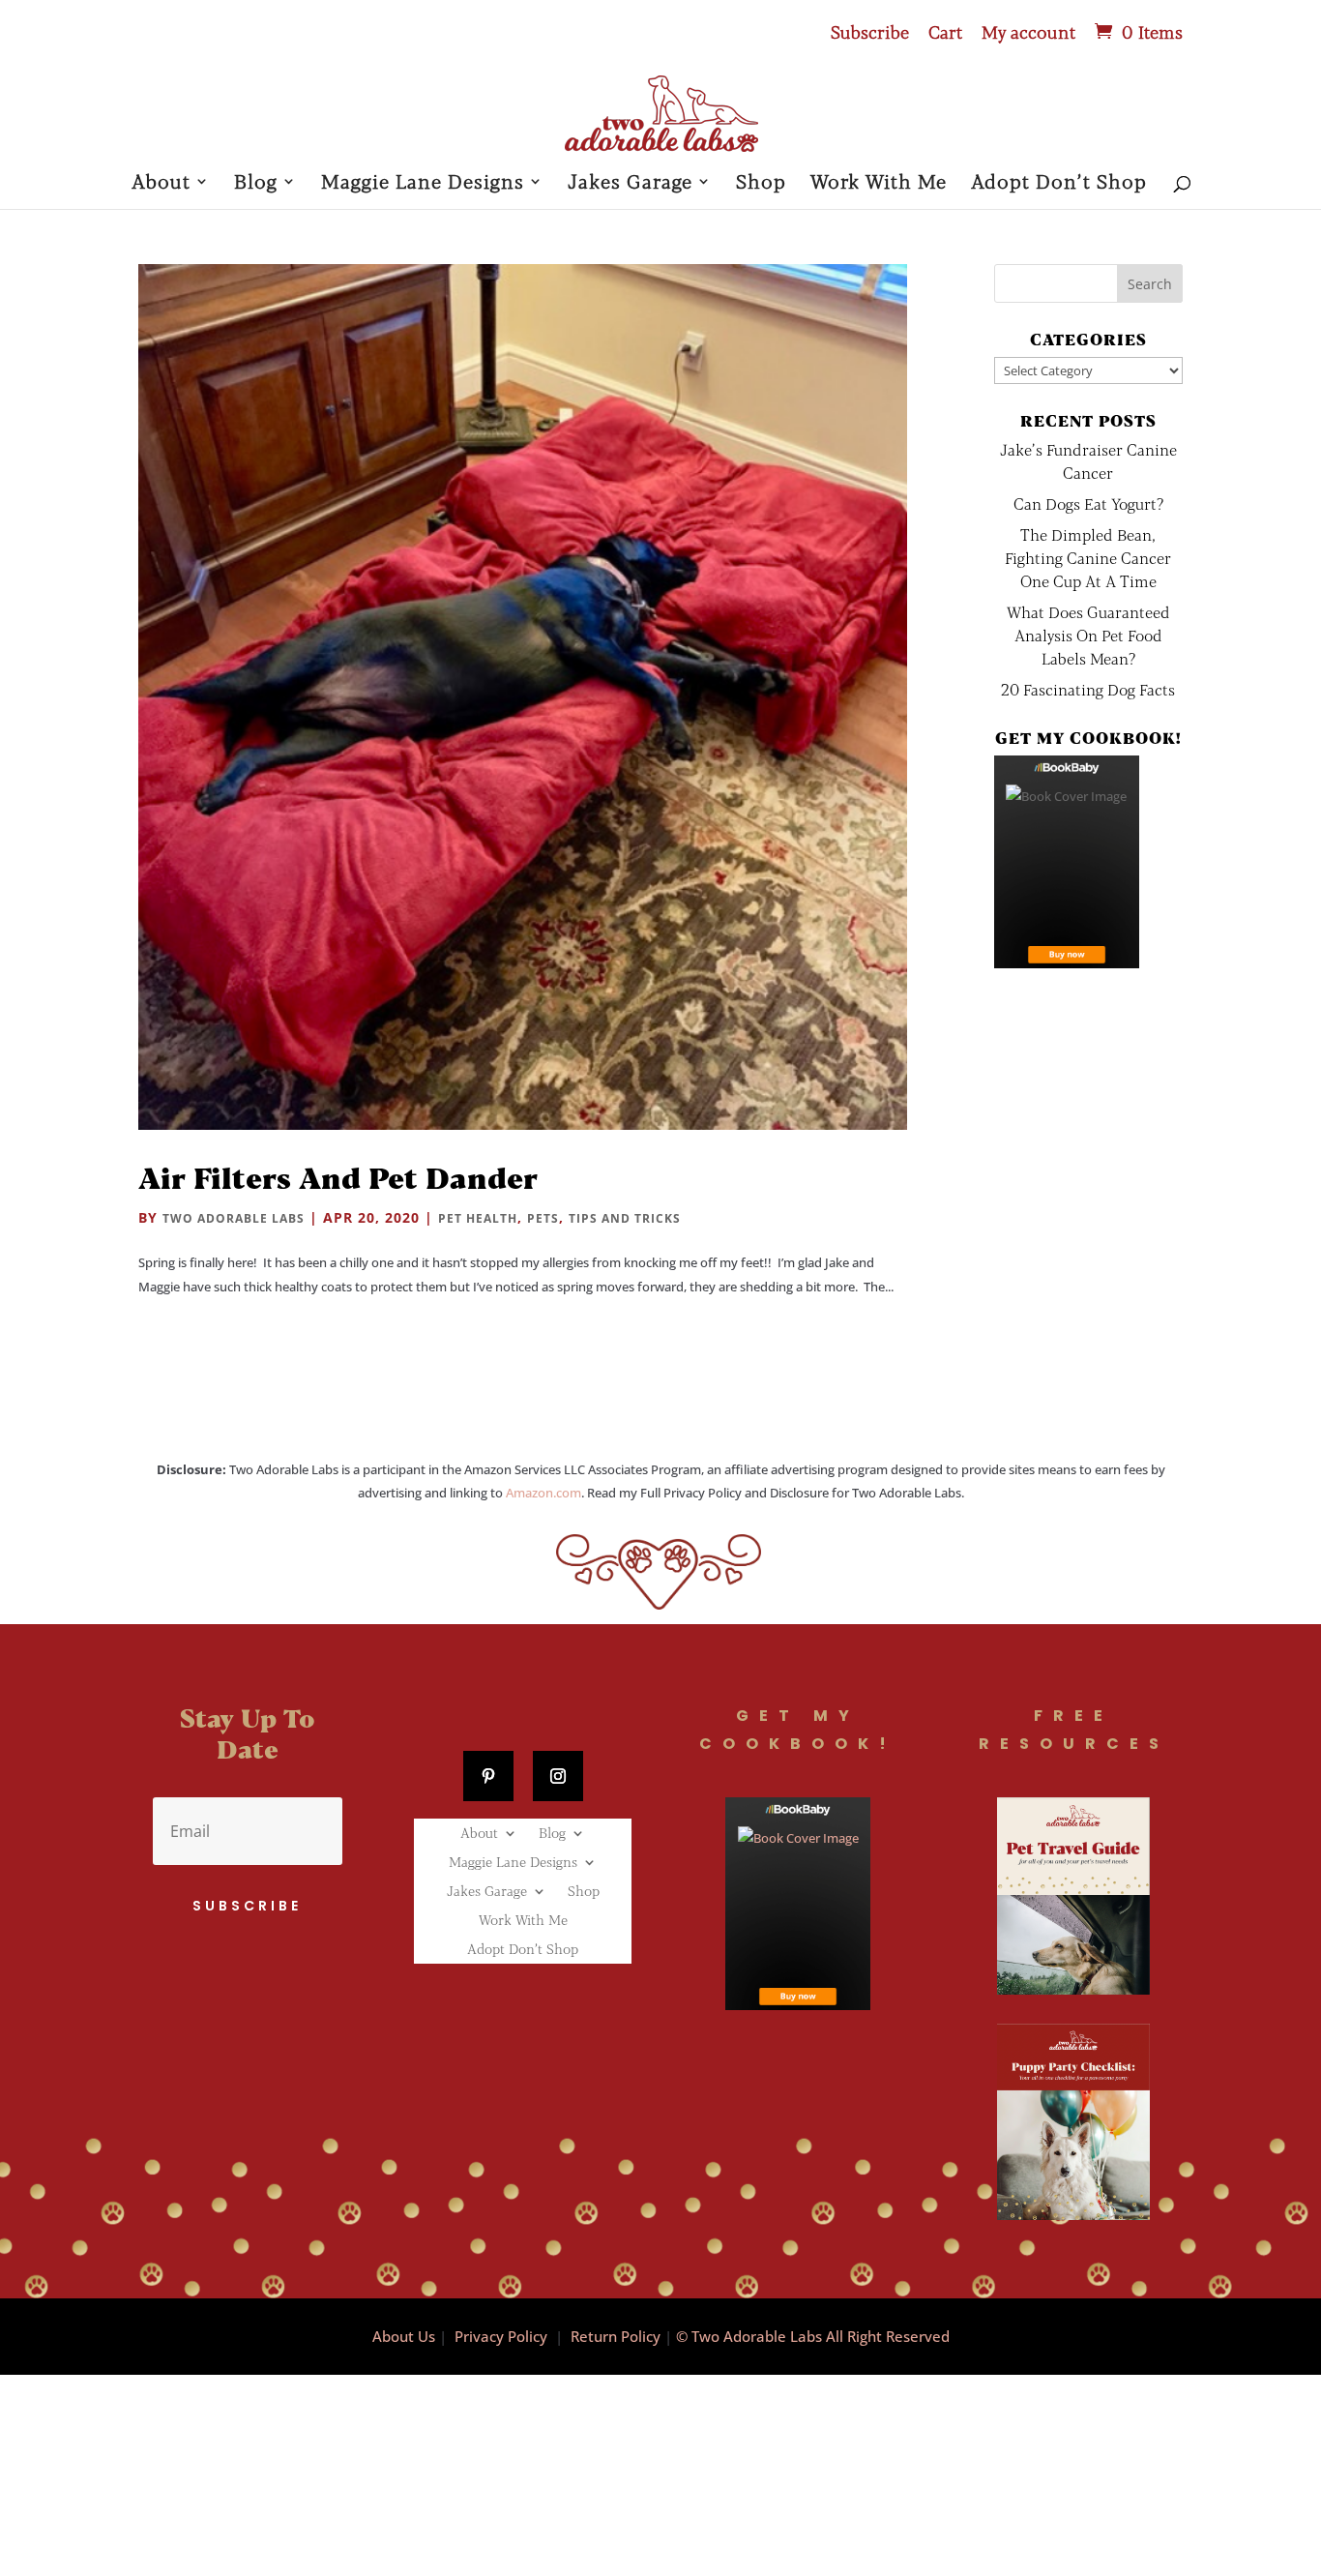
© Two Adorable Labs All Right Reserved (813, 2336)
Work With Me (879, 183)
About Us (404, 2336)
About (161, 183)
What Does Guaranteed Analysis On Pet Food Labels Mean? (1088, 635)
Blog (256, 183)
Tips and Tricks (625, 1218)
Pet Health (478, 1218)
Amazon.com (543, 1493)
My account (1028, 33)
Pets (543, 1218)
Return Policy (616, 2336)
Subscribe (870, 33)
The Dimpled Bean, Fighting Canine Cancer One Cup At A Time (1088, 558)
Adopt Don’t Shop (1059, 183)
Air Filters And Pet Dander (338, 1177)
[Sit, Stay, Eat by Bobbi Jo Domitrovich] (1067, 862)
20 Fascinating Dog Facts (1088, 689)
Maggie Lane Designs (423, 183)
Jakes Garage (630, 183)
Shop (761, 183)
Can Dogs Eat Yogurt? (1088, 503)
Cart (945, 33)
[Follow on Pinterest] (488, 1776)
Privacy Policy (501, 2336)
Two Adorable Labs (234, 1218)
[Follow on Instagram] (558, 1776)
